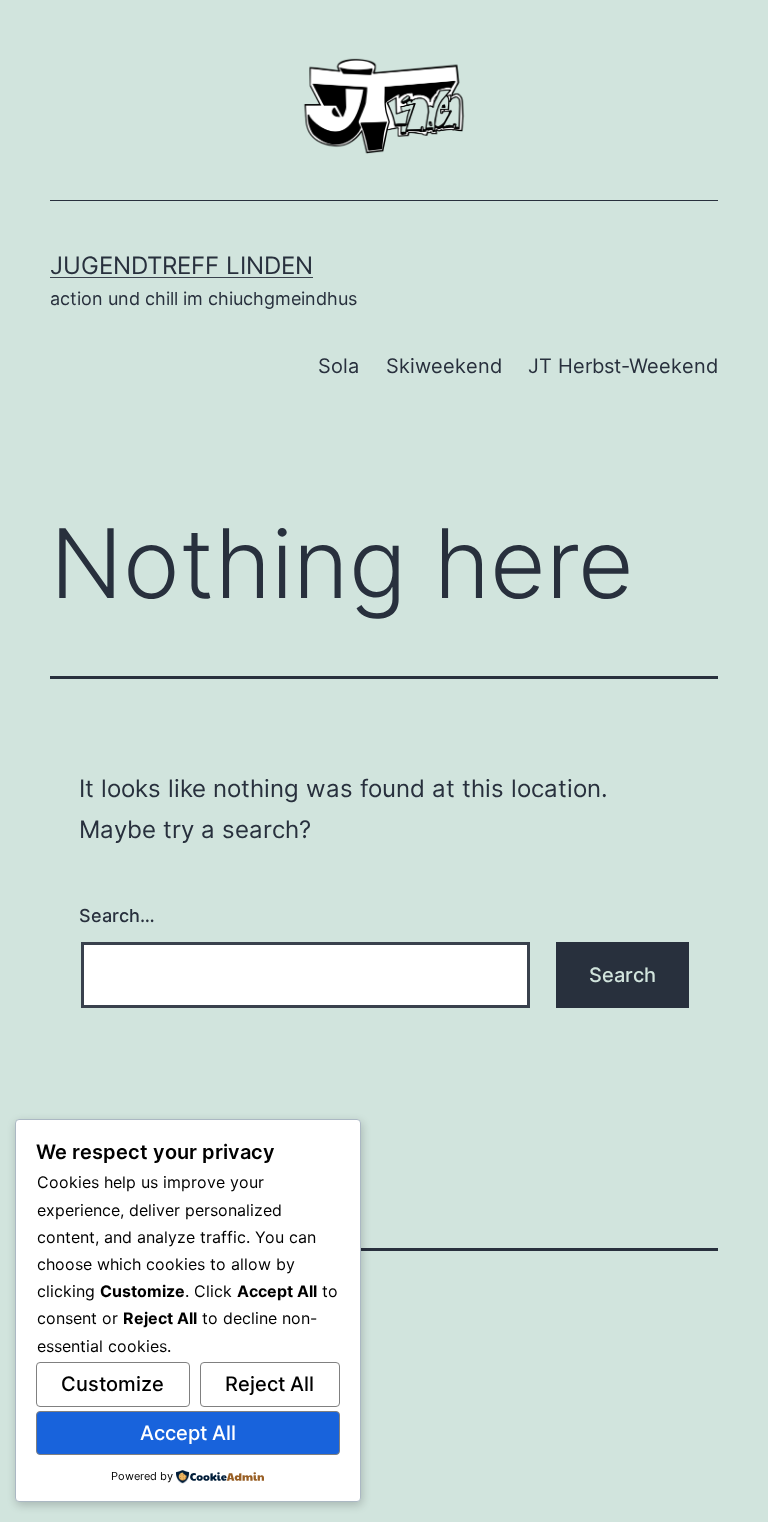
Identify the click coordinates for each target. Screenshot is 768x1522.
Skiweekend (444, 366)
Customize (112, 1384)
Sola (338, 366)
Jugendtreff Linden (181, 265)
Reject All (269, 1384)
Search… (117, 915)
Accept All (188, 1433)
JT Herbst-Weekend (623, 366)
